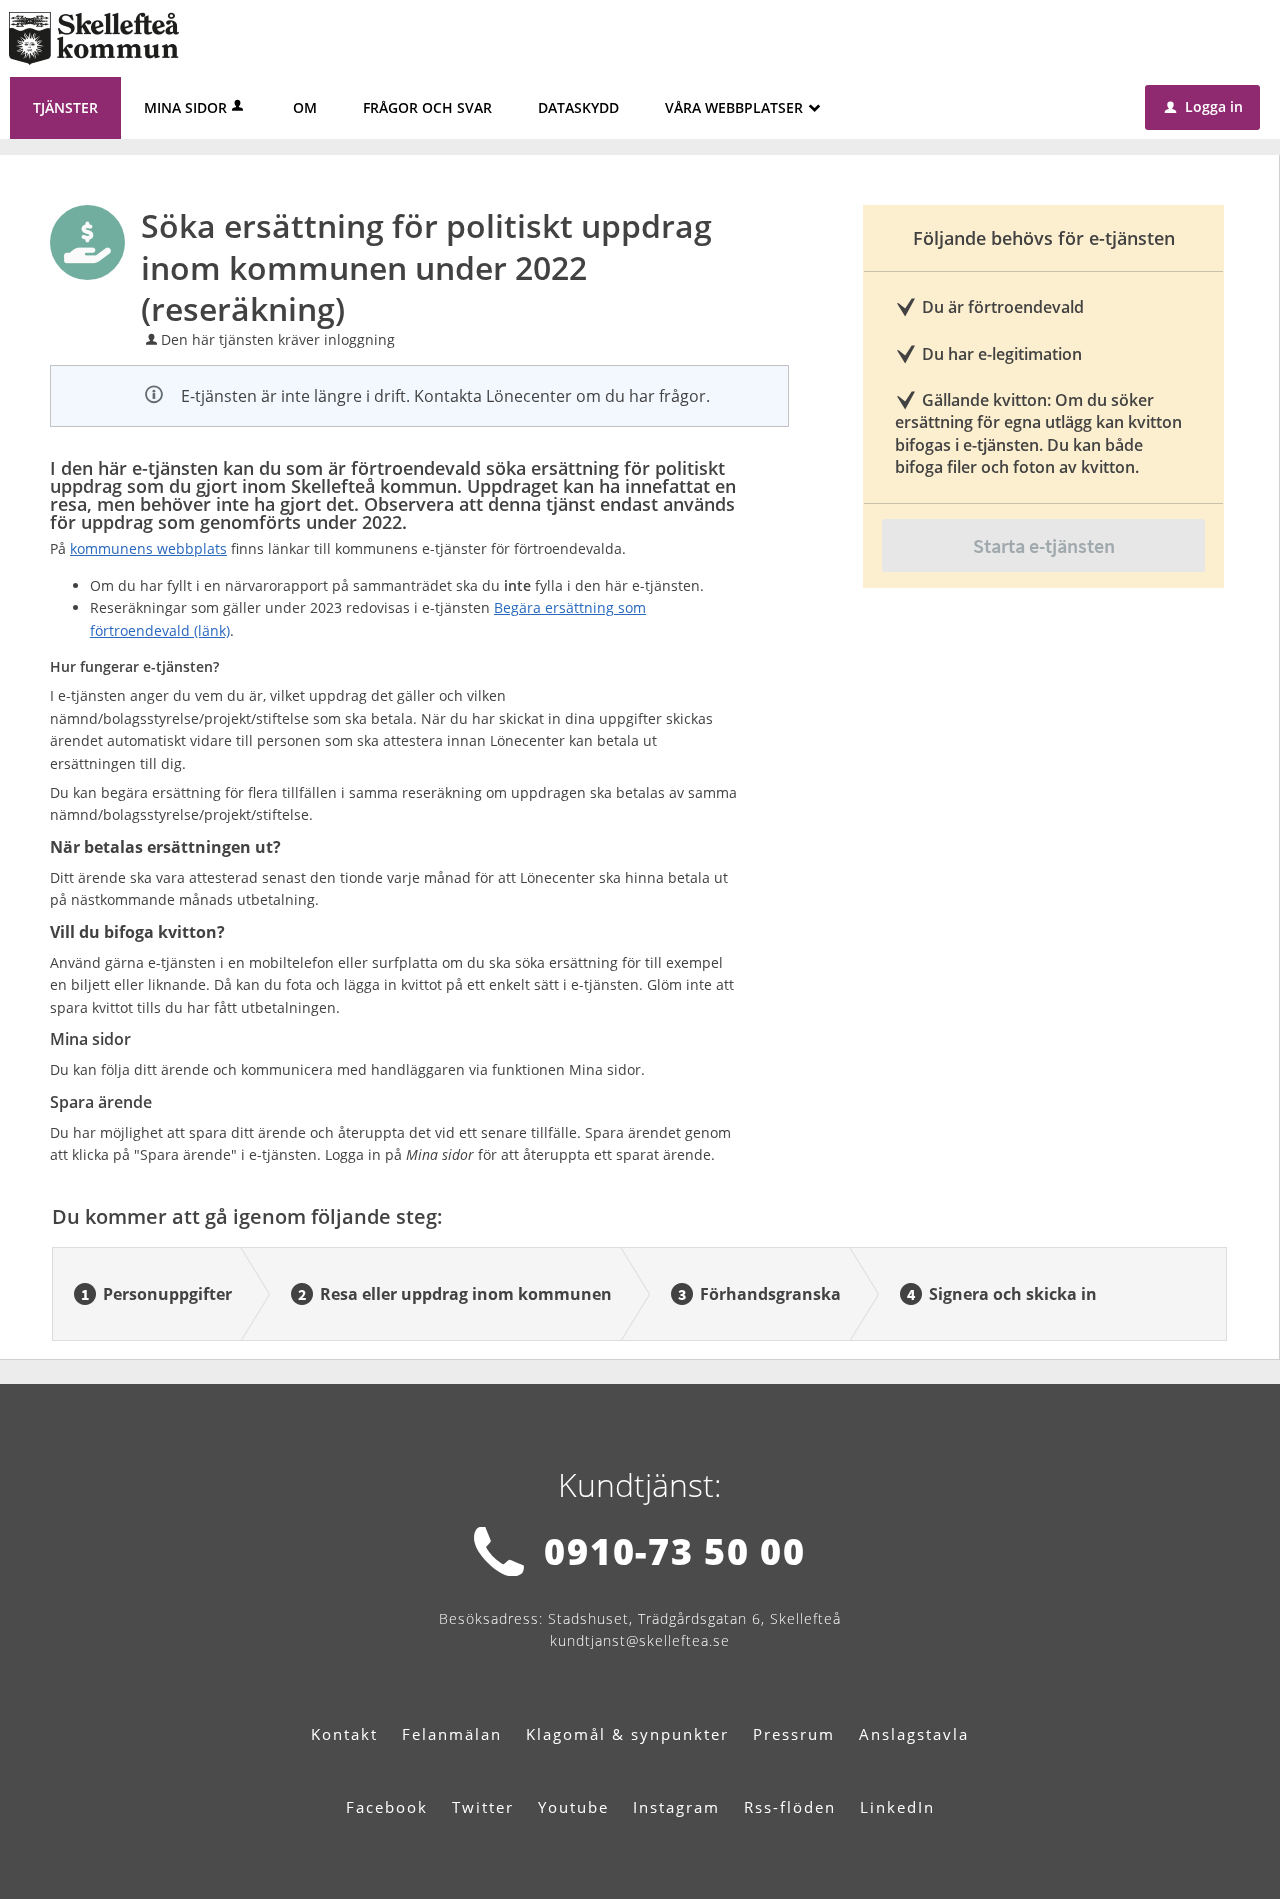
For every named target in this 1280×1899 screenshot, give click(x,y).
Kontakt (344, 1734)
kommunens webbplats (148, 548)
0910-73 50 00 (674, 1551)
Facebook (387, 1807)
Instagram (676, 1807)
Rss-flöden (790, 1807)
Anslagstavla (914, 1734)
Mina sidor (185, 107)
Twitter (483, 1807)
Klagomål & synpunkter (627, 1734)
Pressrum (794, 1734)
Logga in (1204, 106)
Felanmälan (452, 1734)
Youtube (573, 1807)
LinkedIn (897, 1807)
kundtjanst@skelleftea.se (640, 1640)
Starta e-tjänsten (1044, 545)
